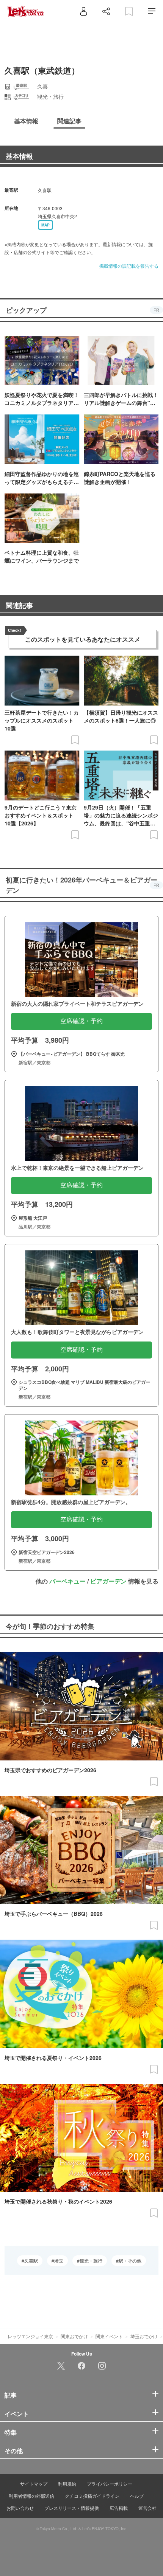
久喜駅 (31, 2261)
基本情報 (19, 156)
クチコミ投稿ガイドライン (92, 2496)
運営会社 (147, 2508)
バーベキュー (67, 1581)
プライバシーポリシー (110, 2484)
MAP (45, 225)
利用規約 (67, 2484)
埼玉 (59, 2261)
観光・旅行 (91, 2261)
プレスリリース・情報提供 (72, 2508)
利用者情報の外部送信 (31, 2496)
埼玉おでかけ (144, 2336)
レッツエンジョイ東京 (30, 2336)
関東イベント (109, 2336)
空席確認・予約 (81, 1021)
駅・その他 (130, 2261)
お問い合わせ (20, 2508)
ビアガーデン (108, 1581)
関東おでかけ (74, 2336)
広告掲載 (119, 2508)
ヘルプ (137, 2496)
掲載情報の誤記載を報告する (129, 266)
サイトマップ (34, 2484)
